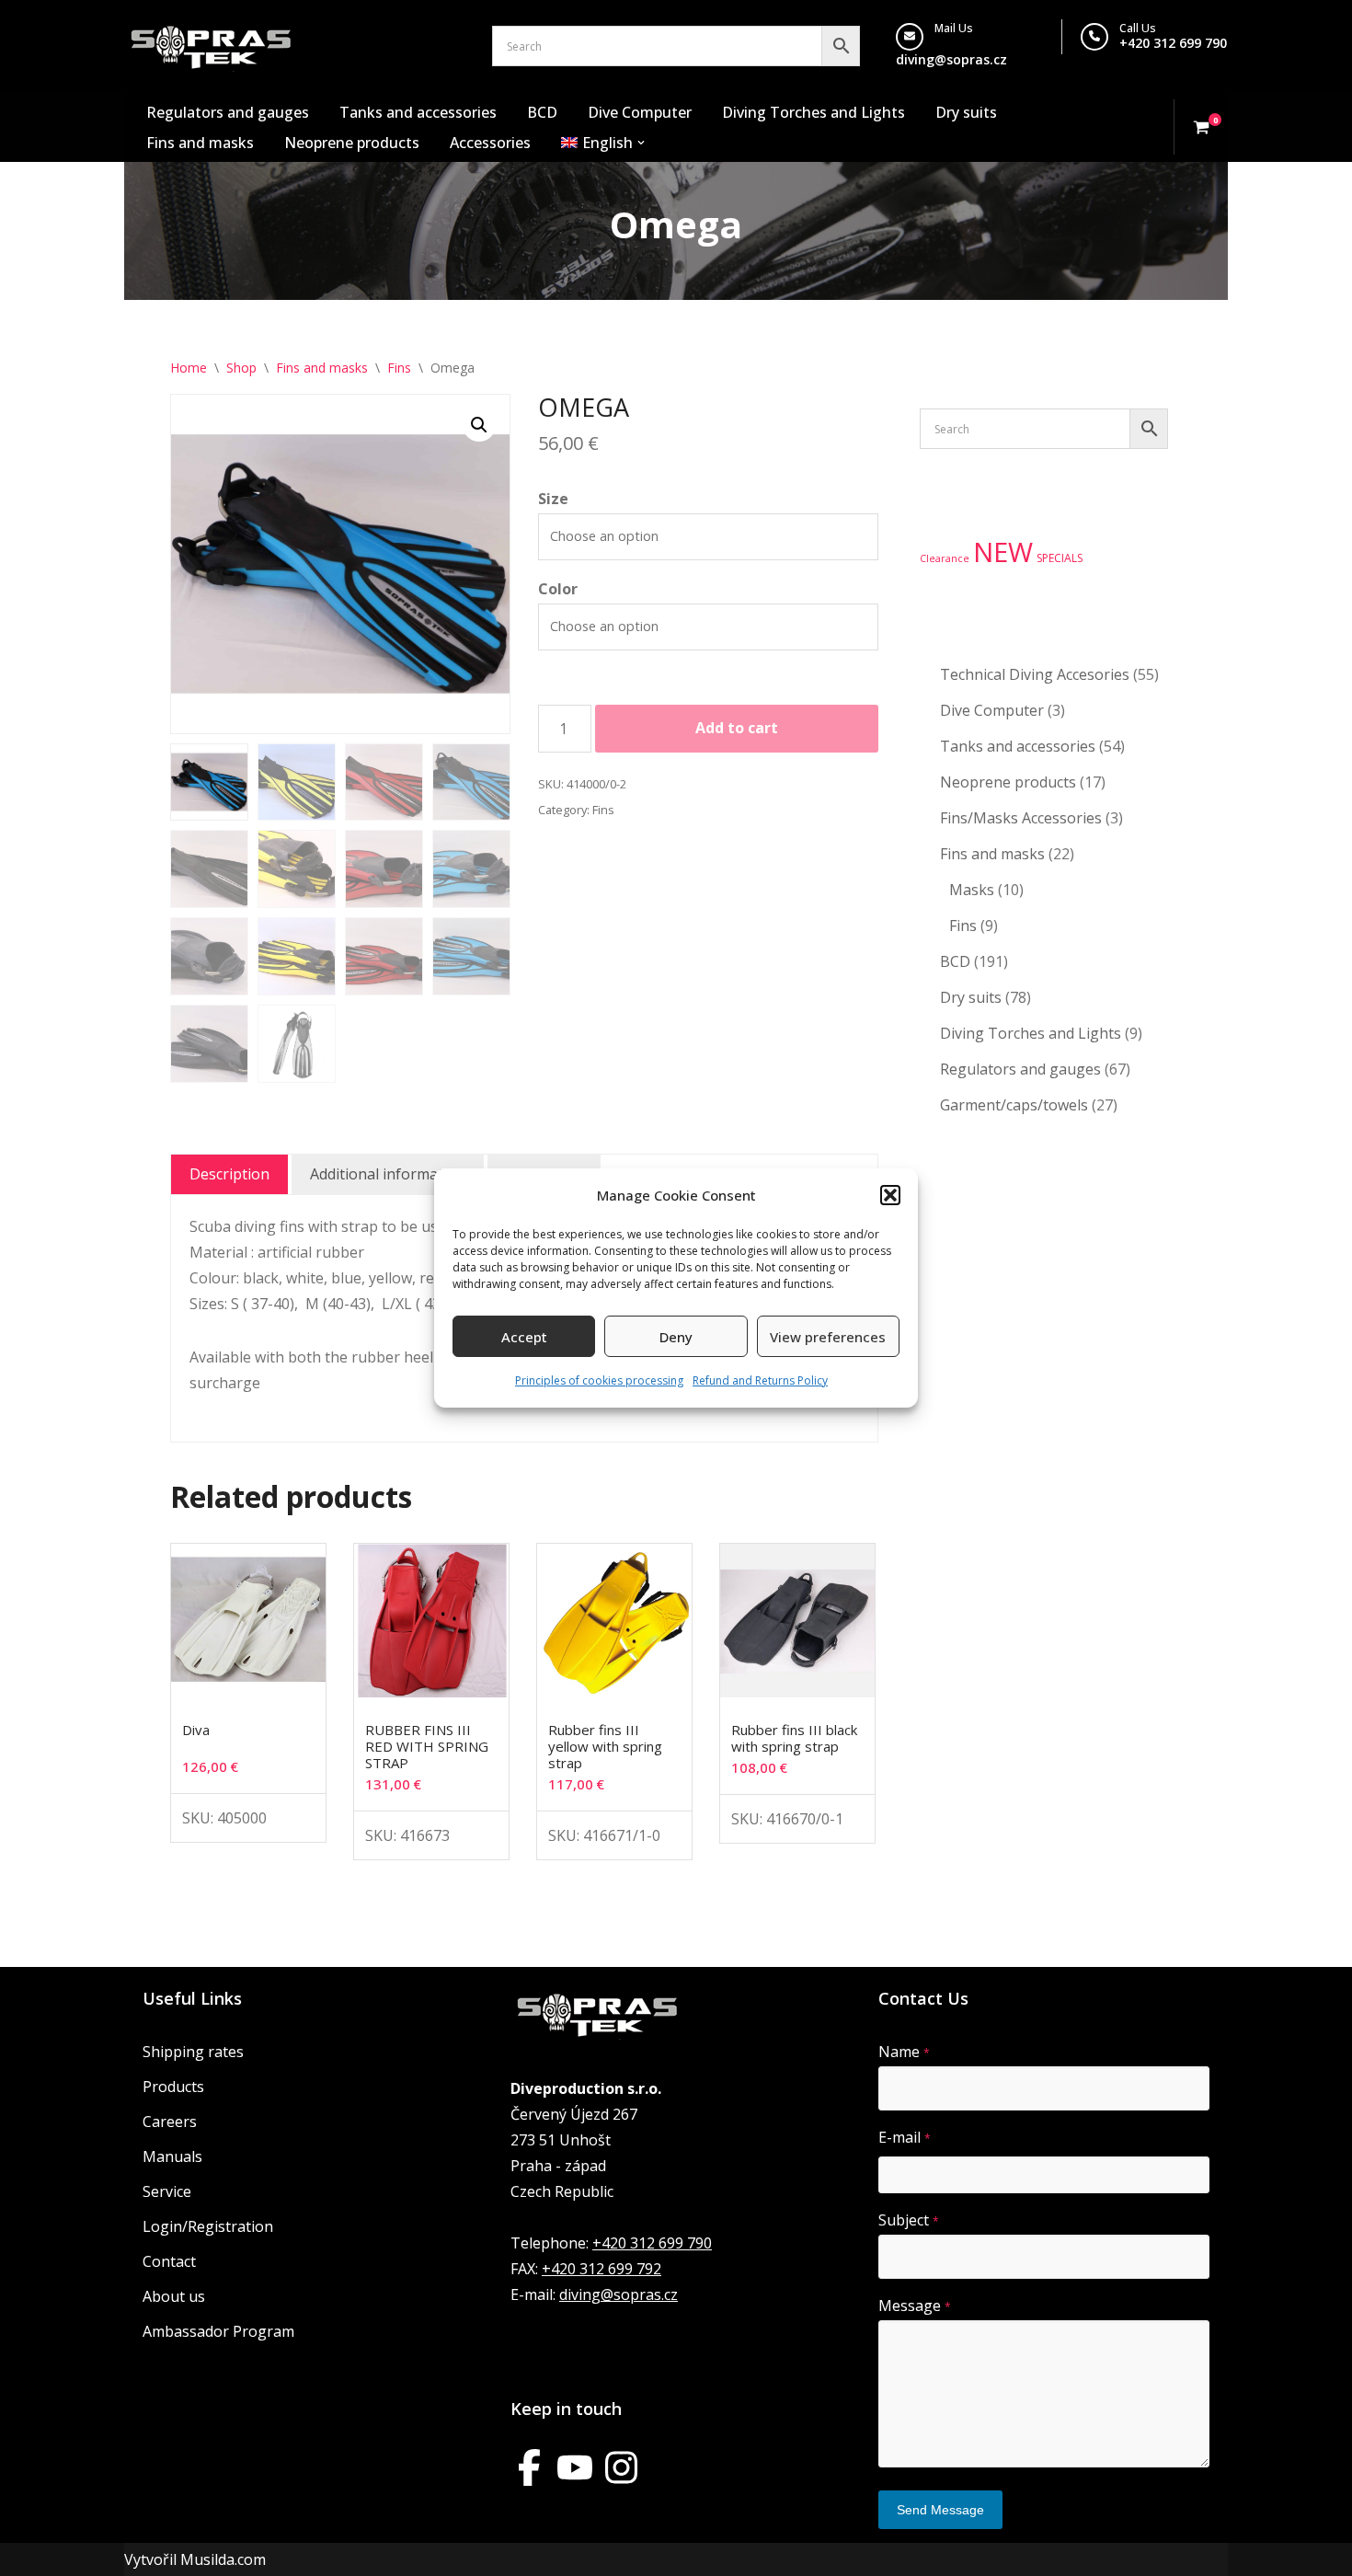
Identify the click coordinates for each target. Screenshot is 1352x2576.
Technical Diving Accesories (1035, 674)
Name (904, 2052)
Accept (524, 1337)
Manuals (172, 2156)
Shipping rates (193, 2052)
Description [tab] (229, 1174)
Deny (676, 1337)
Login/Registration (208, 2226)
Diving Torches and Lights (813, 112)
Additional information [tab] (388, 1174)
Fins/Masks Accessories (1021, 818)
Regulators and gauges (228, 112)
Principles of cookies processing (599, 1380)
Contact (169, 2261)
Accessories (490, 143)
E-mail (905, 2137)
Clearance (945, 558)
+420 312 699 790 (1173, 43)
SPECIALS (1060, 558)
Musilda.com (223, 2559)
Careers (170, 2122)
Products (173, 2087)
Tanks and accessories (418, 112)
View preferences (828, 1337)
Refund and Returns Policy (760, 1380)
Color (558, 589)
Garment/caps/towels (1014, 1105)
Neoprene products (352, 143)
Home (189, 368)
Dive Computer (640, 112)
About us (174, 2296)
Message (915, 2306)
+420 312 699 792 (602, 2269)
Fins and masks (200, 143)
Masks (972, 890)
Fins (399, 368)
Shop (241, 368)
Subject (909, 2220)
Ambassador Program (218, 2331)
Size (553, 499)
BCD (542, 112)
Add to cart (737, 728)
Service (167, 2191)
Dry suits (966, 112)
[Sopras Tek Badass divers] (211, 46)
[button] (890, 1195)
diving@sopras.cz (951, 59)
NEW (1003, 552)
